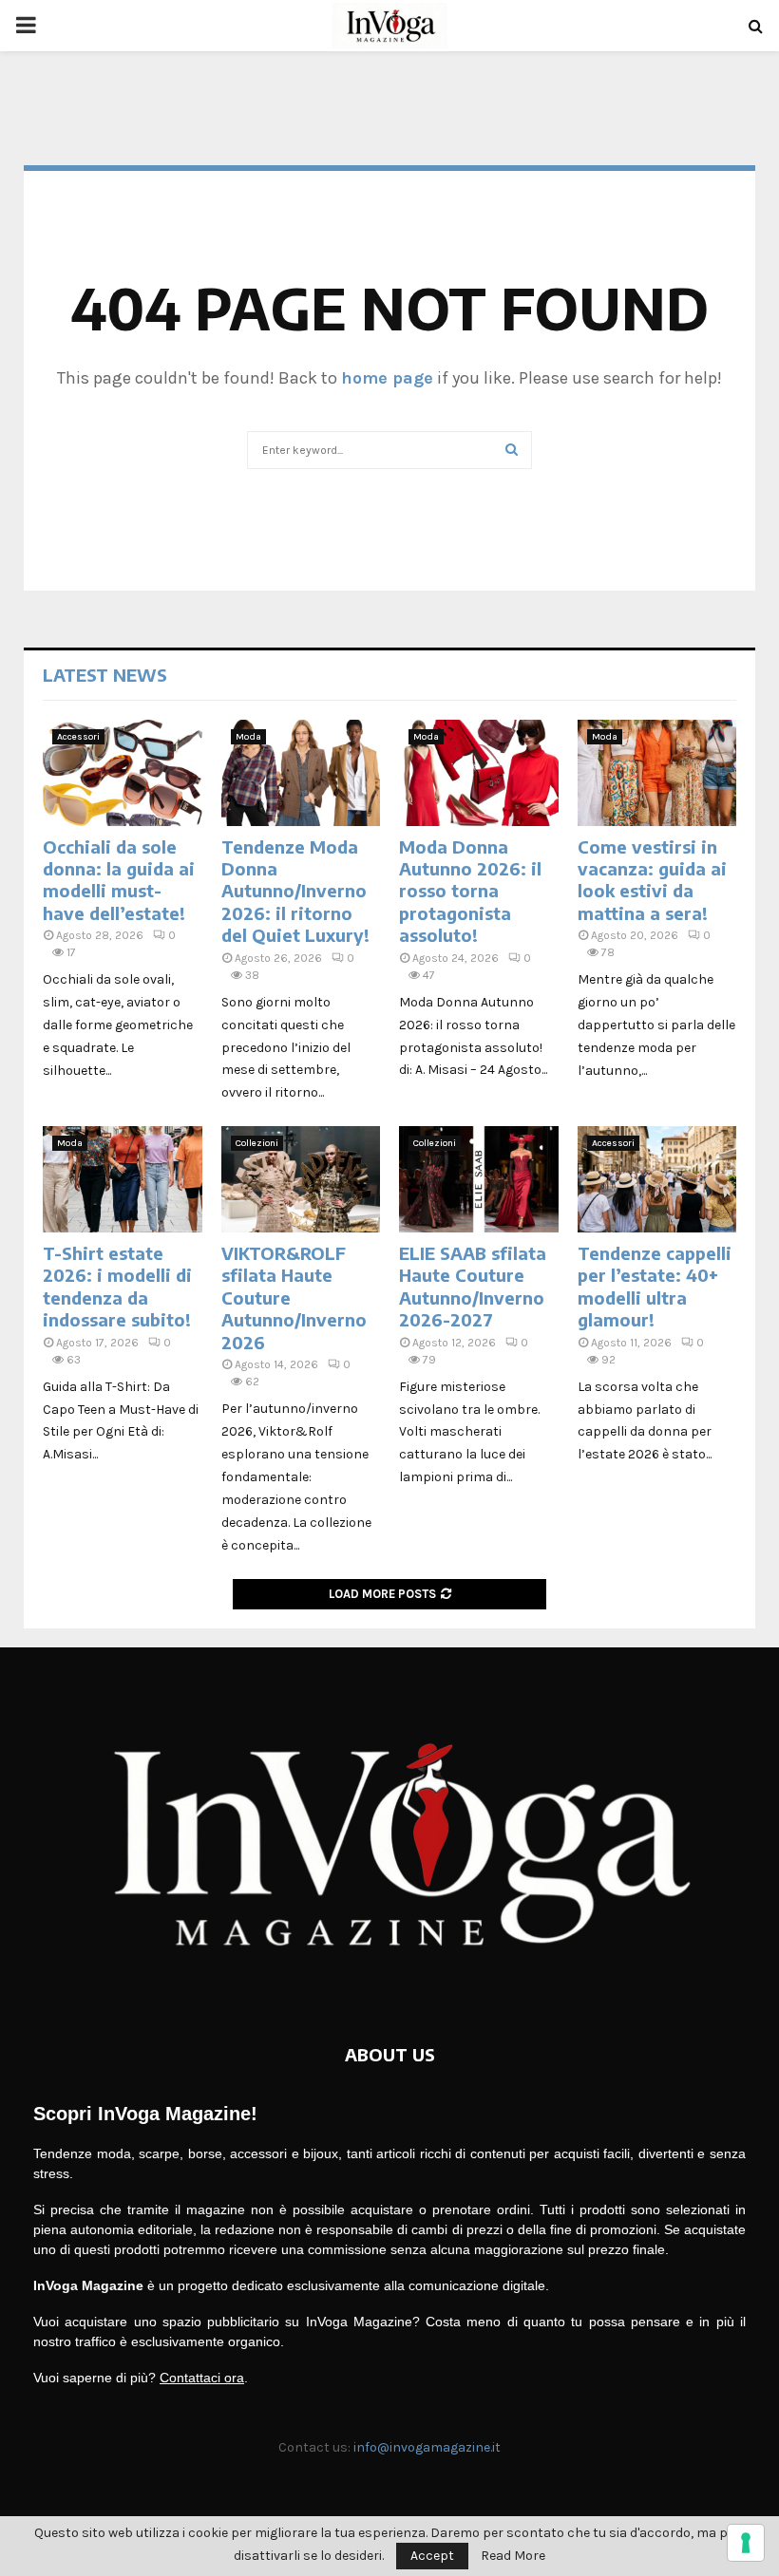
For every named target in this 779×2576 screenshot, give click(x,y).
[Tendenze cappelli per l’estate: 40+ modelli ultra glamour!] (657, 1179)
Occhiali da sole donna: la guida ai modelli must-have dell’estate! (119, 880)
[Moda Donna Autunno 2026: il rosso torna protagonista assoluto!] (479, 773)
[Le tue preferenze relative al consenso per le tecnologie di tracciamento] (746, 2543)
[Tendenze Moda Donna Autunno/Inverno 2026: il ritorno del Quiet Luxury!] (301, 773)
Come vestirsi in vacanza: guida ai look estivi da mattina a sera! (652, 880)
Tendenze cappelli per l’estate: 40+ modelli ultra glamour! (655, 1286)
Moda (248, 737)
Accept (432, 2556)
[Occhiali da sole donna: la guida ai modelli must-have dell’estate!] (123, 773)
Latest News (105, 675)
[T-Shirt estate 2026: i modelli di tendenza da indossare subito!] (123, 1179)
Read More (513, 2556)
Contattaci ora (202, 2378)
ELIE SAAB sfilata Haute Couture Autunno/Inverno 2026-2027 (473, 1286)
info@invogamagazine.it (427, 2447)
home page (387, 378)
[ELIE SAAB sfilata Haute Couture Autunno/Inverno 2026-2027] (479, 1179)
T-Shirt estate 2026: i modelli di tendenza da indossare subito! (117, 1286)
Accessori (78, 737)
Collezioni (257, 1143)
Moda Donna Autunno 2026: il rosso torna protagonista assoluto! (470, 891)
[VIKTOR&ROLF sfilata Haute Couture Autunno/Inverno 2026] (301, 1179)
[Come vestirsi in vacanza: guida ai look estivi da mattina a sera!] (657, 773)
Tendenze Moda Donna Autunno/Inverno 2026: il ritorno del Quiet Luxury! (295, 891)
